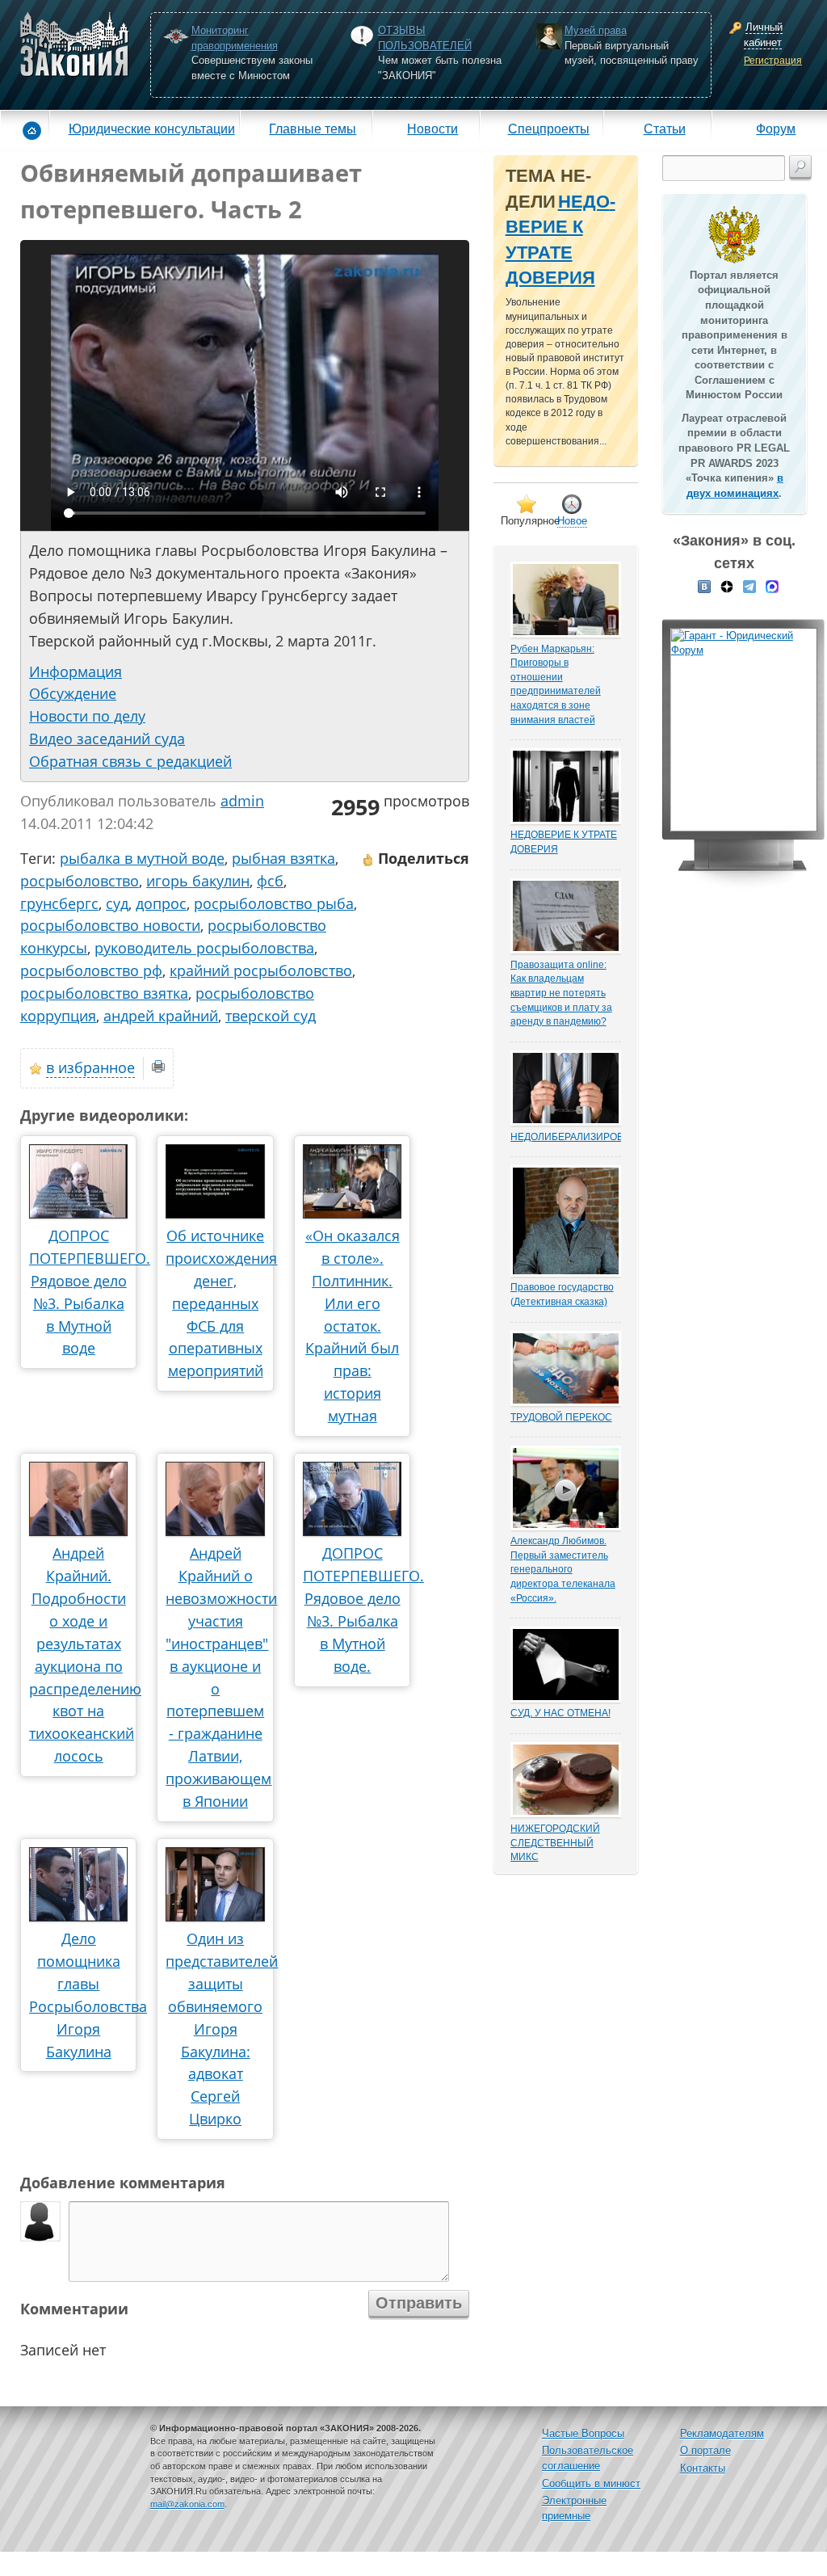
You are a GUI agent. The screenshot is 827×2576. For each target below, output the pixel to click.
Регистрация (773, 61)
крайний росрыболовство (261, 970)
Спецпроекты (549, 128)
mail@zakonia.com (187, 2504)
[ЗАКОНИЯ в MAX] (772, 586)
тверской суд (271, 1016)
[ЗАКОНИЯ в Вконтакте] (704, 586)
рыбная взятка (283, 858)
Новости (432, 128)
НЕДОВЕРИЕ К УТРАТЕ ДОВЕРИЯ (564, 842)
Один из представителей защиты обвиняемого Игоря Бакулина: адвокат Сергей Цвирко (222, 2029)
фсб (270, 881)
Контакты (703, 2468)
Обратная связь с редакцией (130, 761)
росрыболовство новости (110, 925)
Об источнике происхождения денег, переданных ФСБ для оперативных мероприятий (221, 1303)
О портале (705, 2450)
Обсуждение (73, 693)
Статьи (665, 128)
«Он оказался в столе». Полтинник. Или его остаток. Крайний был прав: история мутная (353, 1326)
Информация (76, 671)
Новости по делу (87, 716)
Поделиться (422, 858)
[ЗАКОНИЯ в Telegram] (749, 586)
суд (117, 903)
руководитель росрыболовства (204, 948)
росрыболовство (80, 881)
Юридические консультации (152, 128)
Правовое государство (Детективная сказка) (562, 1294)
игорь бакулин (198, 881)
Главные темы (313, 128)
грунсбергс (59, 903)
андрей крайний (161, 1016)
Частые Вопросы (583, 2433)
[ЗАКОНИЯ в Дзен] (727, 586)
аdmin (242, 801)
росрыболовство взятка (104, 993)
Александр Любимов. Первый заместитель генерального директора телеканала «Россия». (563, 1569)
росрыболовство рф (91, 970)
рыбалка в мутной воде (142, 858)
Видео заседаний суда (107, 739)
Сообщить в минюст (591, 2483)
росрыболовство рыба (274, 903)
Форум (776, 128)
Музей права (596, 30)
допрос (161, 903)
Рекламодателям (722, 2433)
